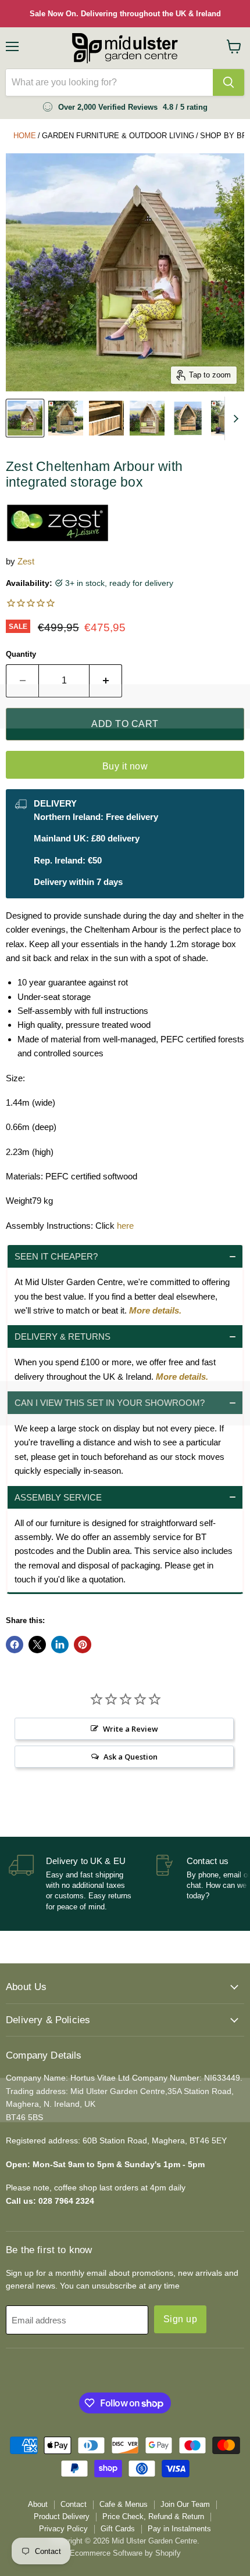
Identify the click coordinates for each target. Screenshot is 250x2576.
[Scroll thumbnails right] (234, 418)
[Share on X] (37, 1645)
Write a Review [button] (131, 1729)
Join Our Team (185, 2504)
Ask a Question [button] (131, 1757)
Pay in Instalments (179, 2529)
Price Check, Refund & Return (153, 2516)
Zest (26, 561)
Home (25, 136)
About (38, 2504)
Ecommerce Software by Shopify (125, 2553)
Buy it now (125, 766)
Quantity (21, 654)
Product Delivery (62, 2516)
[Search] (228, 82)
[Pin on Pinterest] (83, 1645)
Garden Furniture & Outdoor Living (118, 136)
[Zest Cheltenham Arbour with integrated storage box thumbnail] (25, 418)
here (125, 1226)
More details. (155, 1310)
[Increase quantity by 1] (106, 681)
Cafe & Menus (124, 2504)
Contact (74, 2504)
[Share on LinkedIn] (60, 1645)
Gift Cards (118, 2529)
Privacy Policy (63, 2529)
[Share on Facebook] (15, 1645)
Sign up (180, 2319)
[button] (125, 1256)
